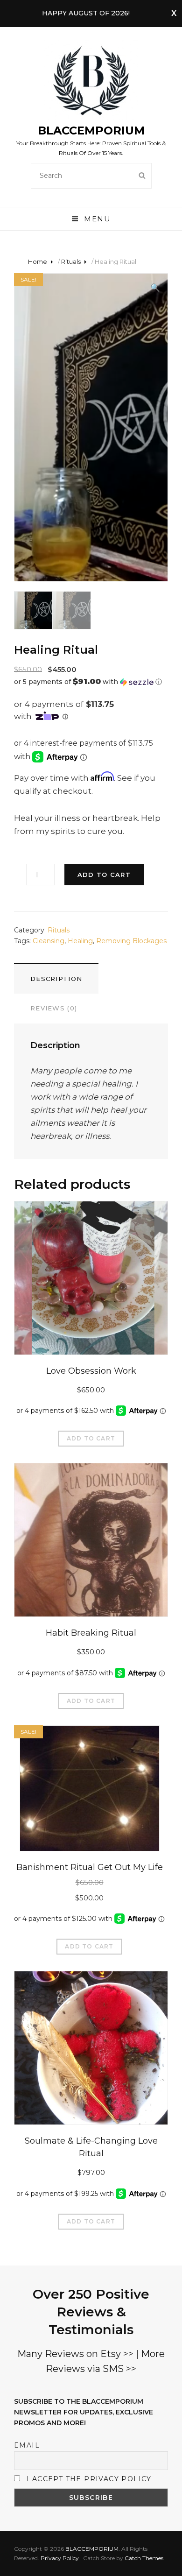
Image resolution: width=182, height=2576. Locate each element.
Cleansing (49, 941)
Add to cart (104, 875)
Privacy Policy (60, 2558)
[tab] (56, 978)
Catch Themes (144, 2558)
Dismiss (174, 14)
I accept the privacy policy (89, 2479)
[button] (91, 682)
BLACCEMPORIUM (91, 131)
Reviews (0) (54, 1008)
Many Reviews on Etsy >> (75, 2354)
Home (38, 261)
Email (27, 2445)
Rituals (71, 261)
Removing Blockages (131, 941)
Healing (80, 941)
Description (56, 979)
